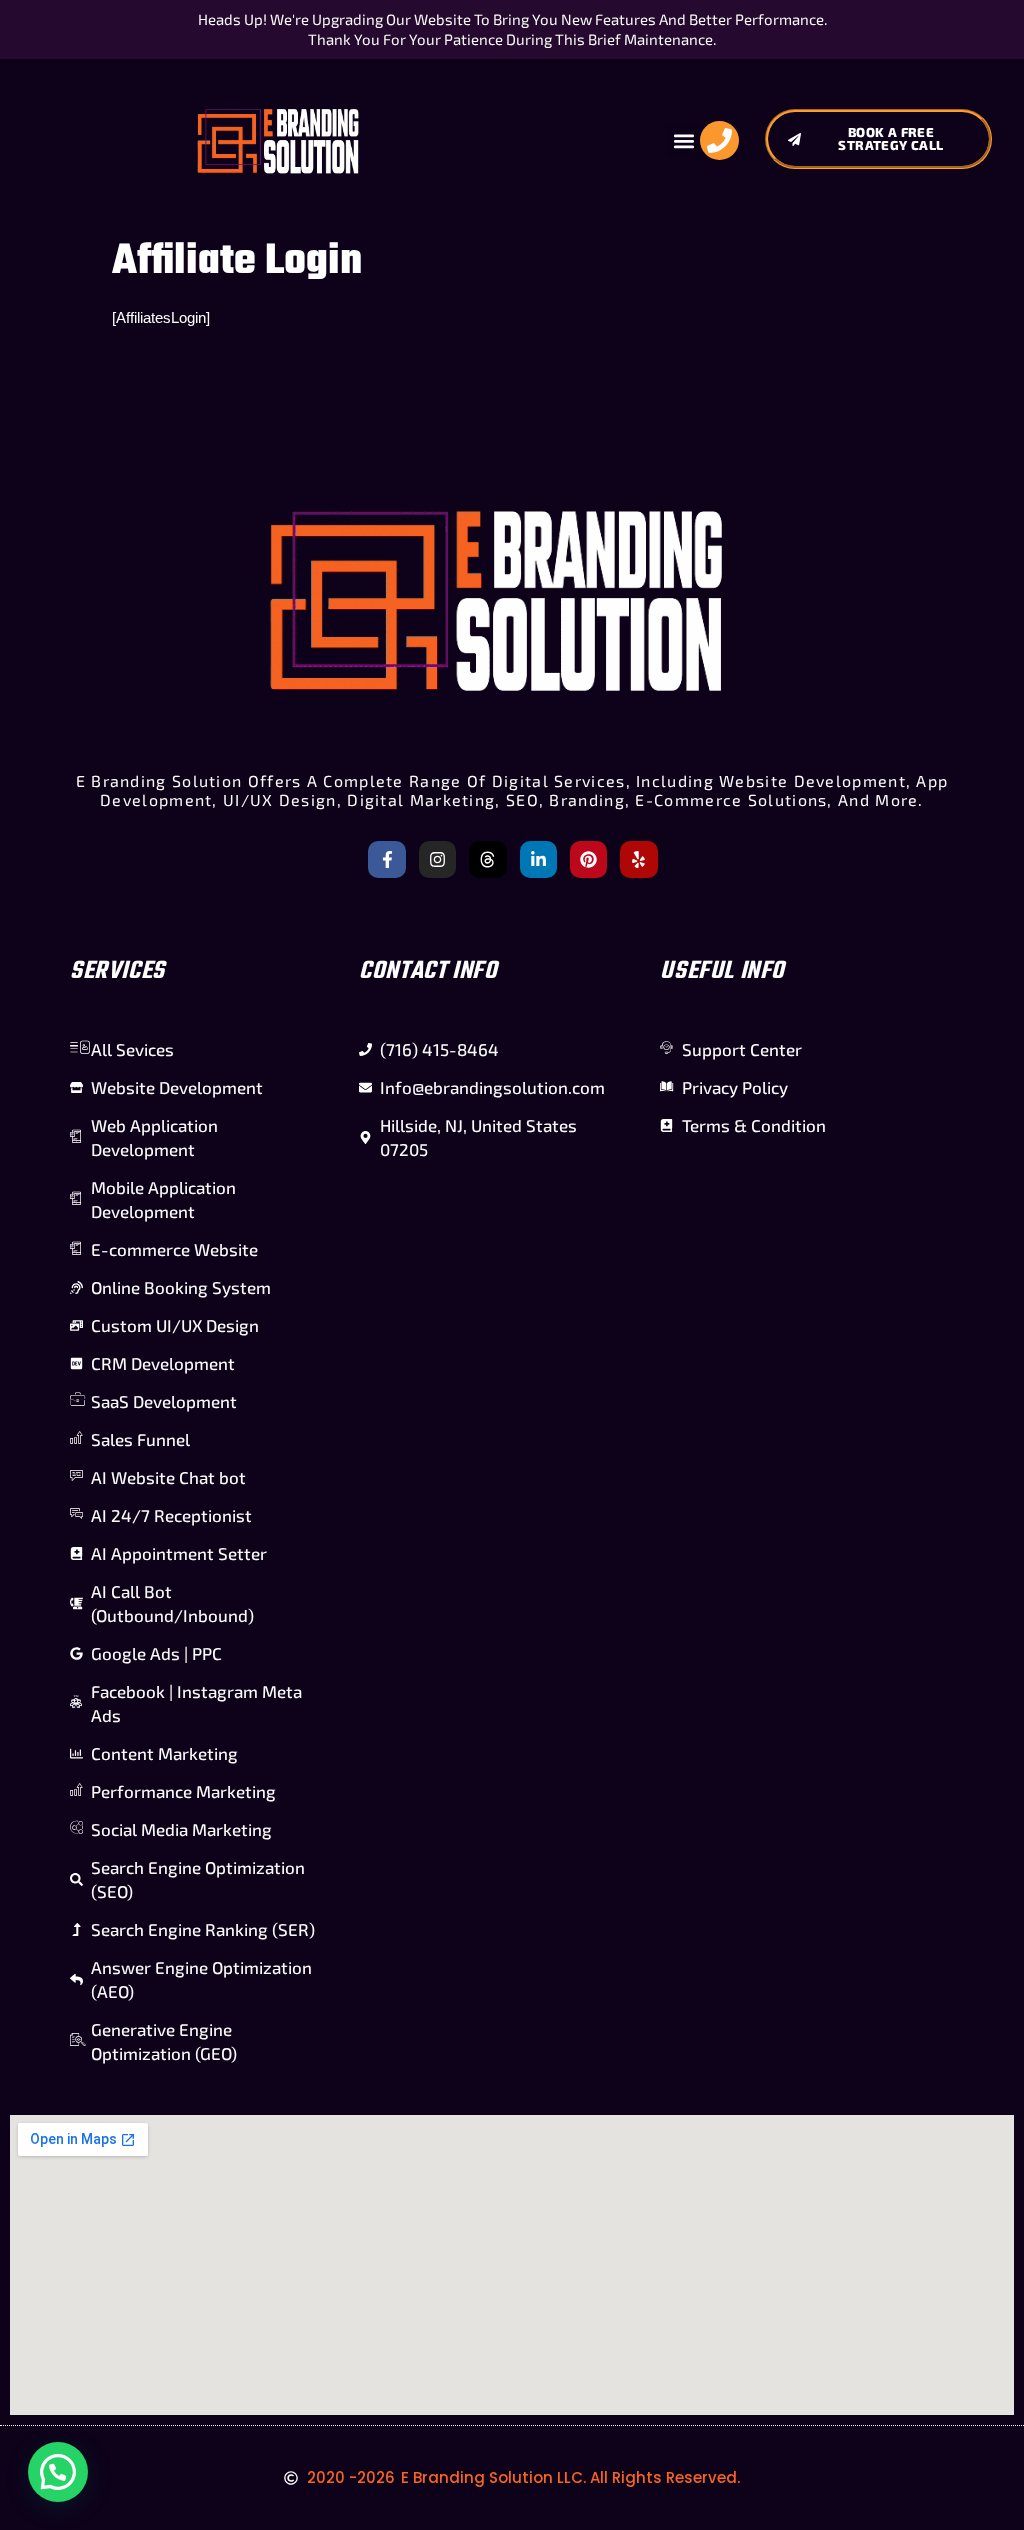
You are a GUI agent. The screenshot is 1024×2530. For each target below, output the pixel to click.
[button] (683, 140)
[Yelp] (638, 859)
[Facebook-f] (386, 859)
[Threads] (487, 859)
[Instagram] (437, 859)
